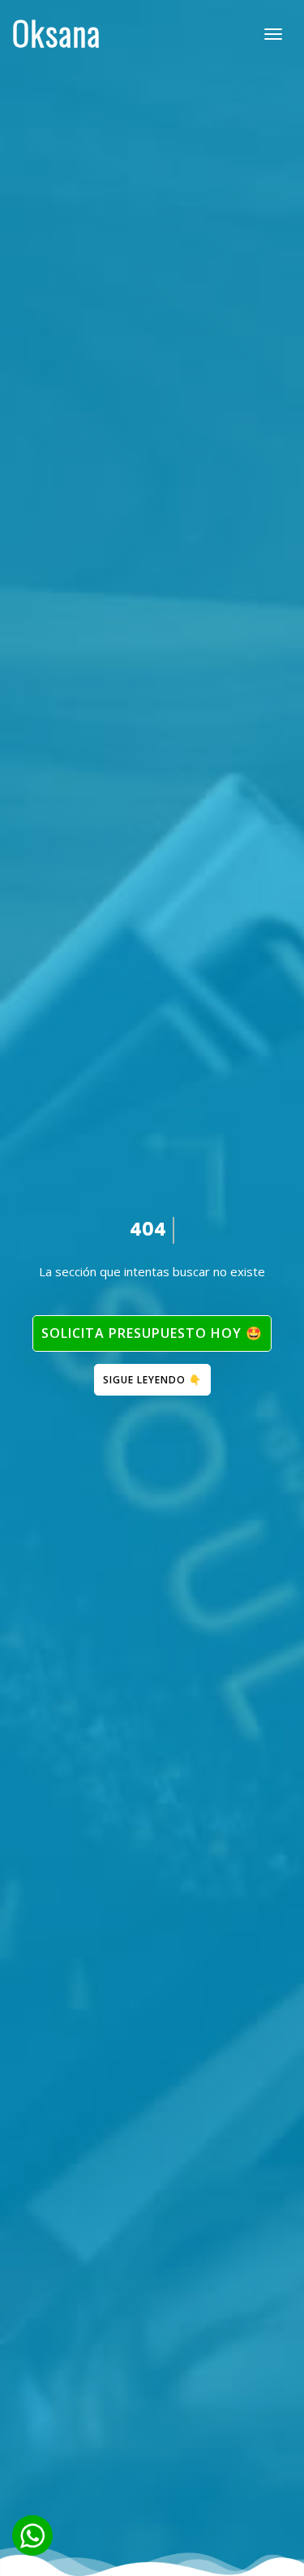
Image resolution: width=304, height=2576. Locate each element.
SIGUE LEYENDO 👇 (152, 1380)
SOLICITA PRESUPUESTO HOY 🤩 (152, 1333)
